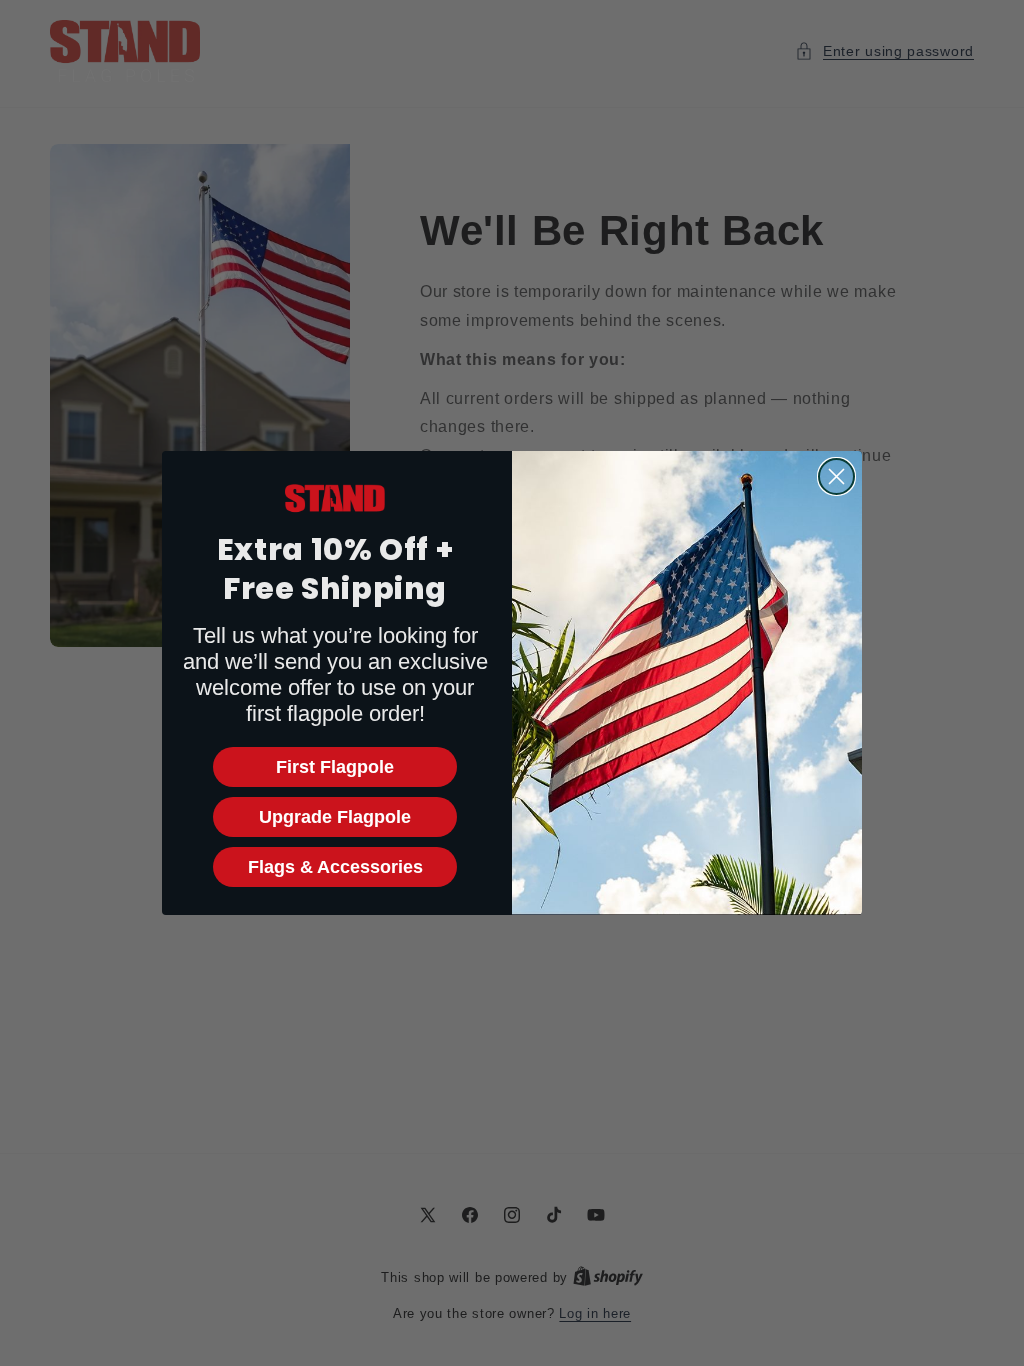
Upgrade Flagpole (335, 817)
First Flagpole (335, 767)
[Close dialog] (836, 476)
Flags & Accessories (335, 867)
